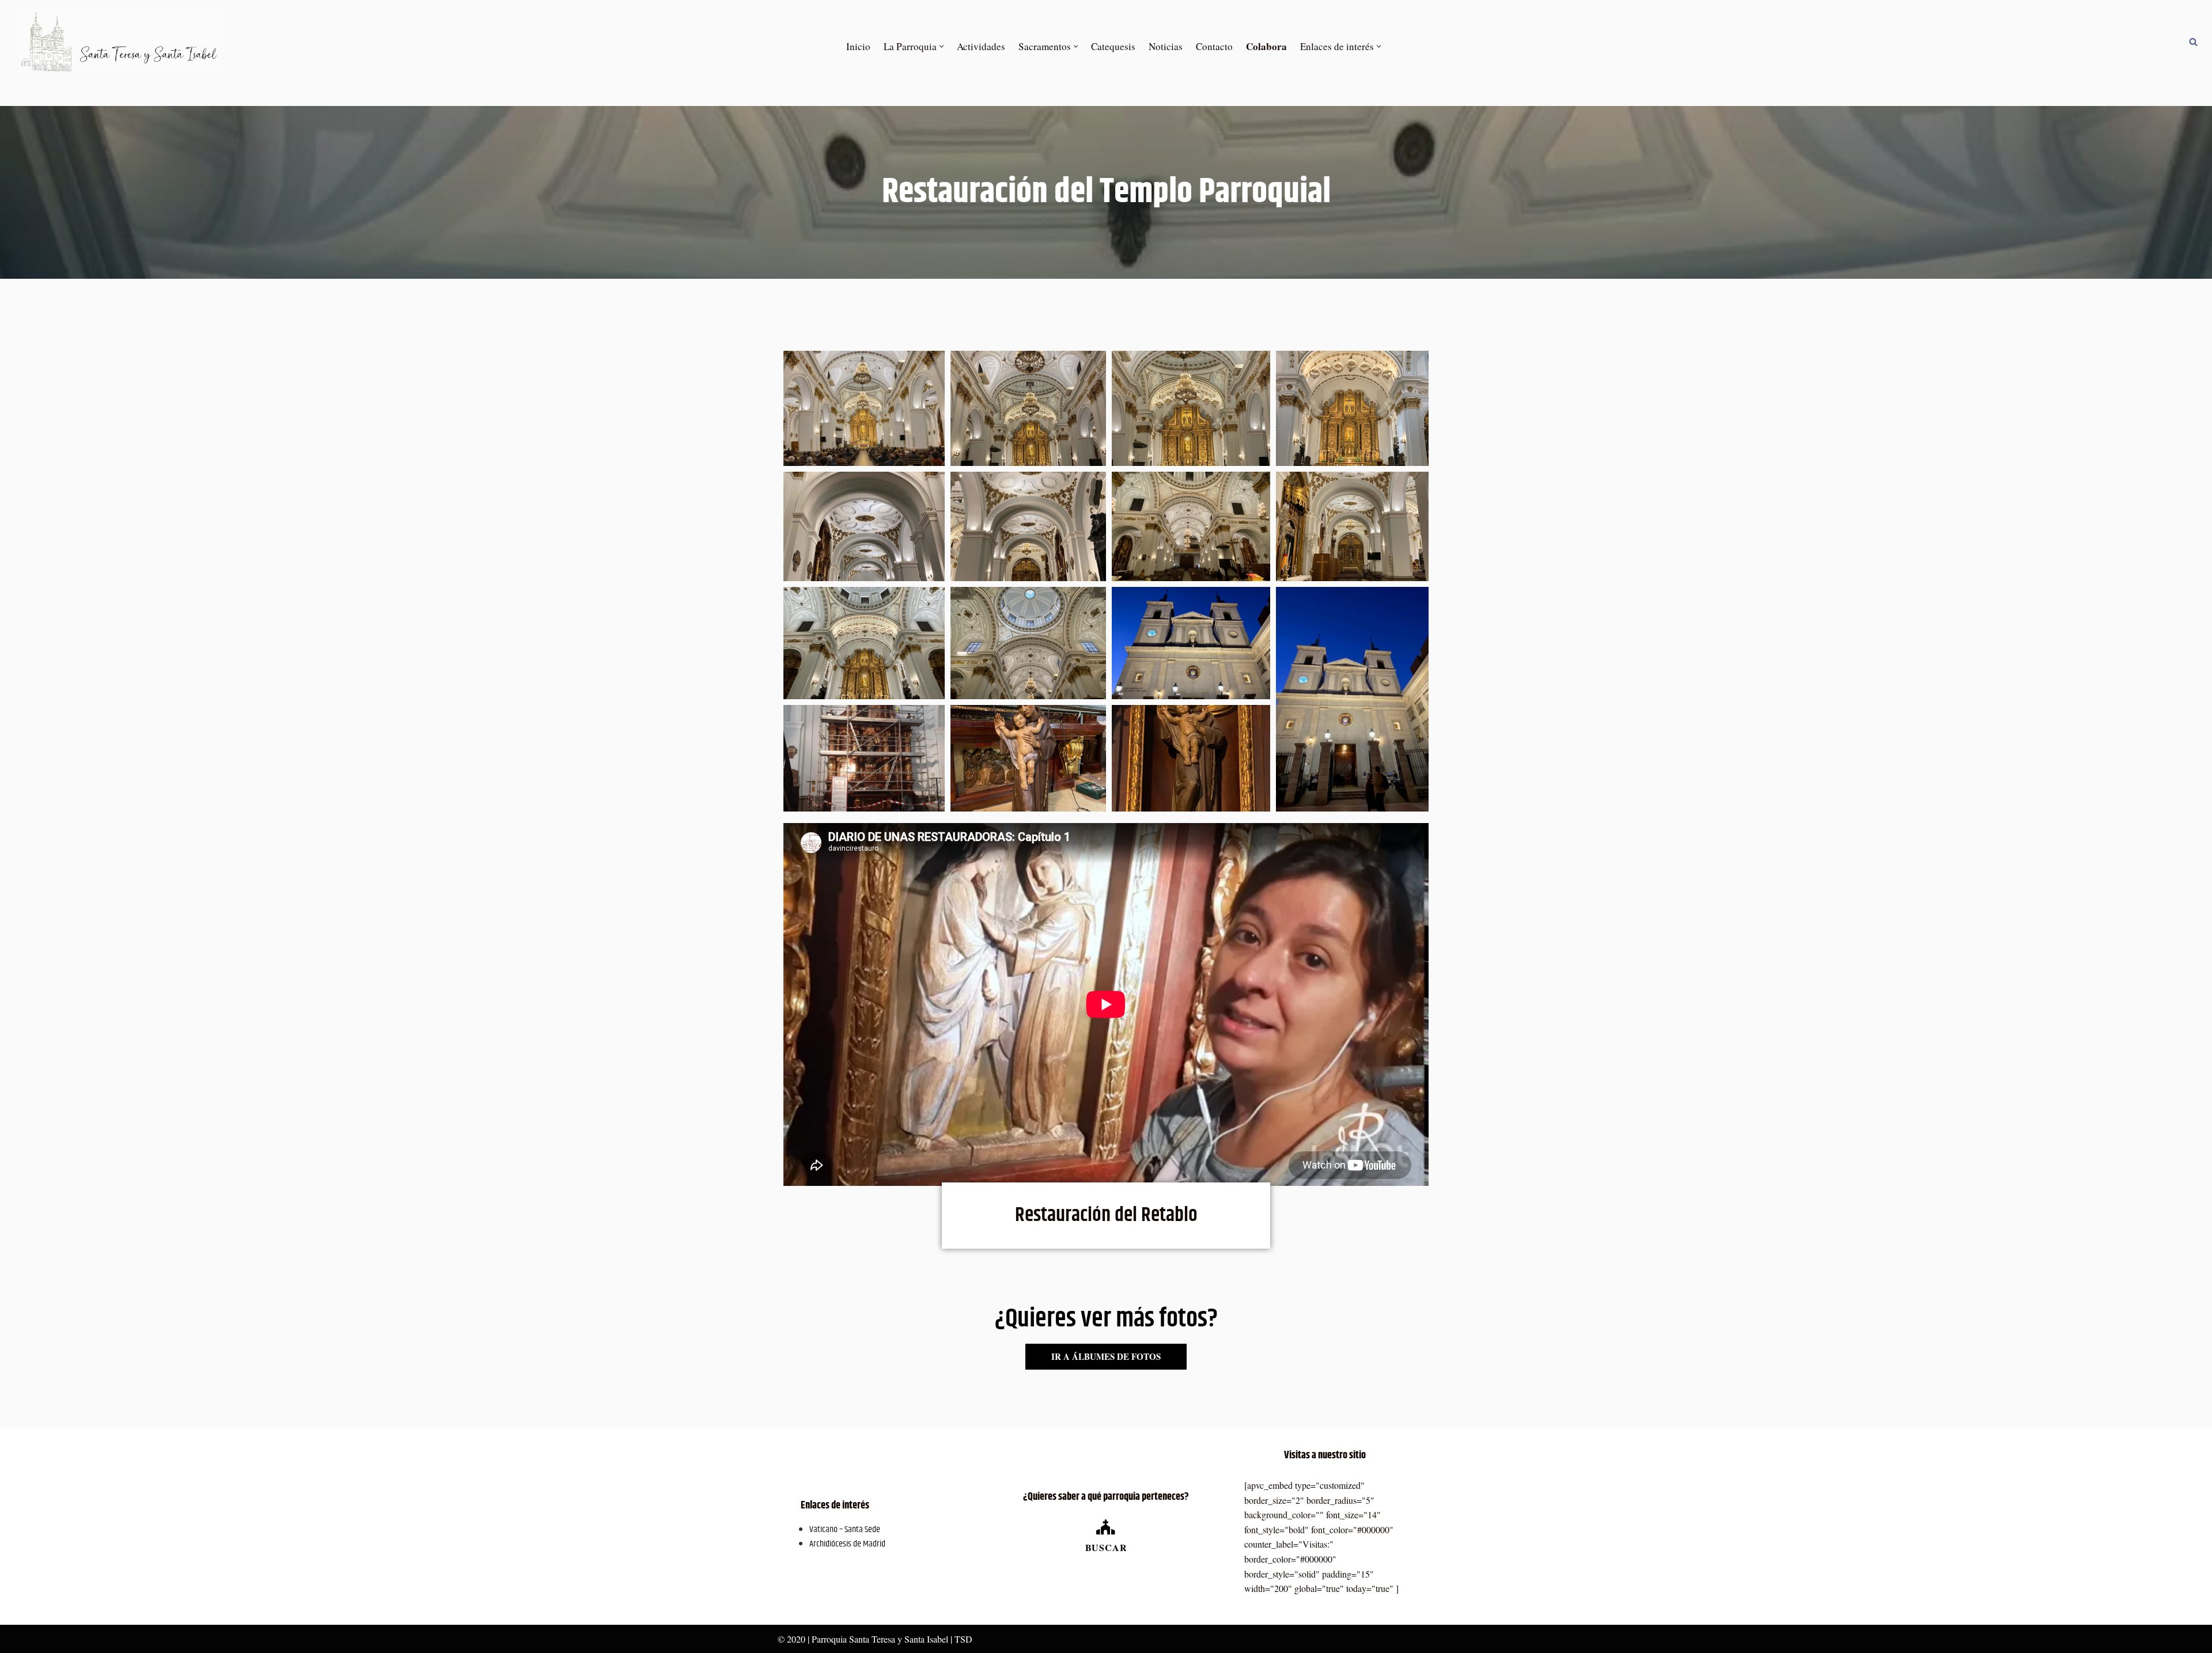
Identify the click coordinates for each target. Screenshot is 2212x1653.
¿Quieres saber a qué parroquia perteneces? (1106, 1497)
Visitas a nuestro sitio (1325, 1455)
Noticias (1166, 46)
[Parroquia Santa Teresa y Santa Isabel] (120, 42)
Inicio (858, 46)
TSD (963, 1639)
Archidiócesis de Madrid (847, 1544)
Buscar (1106, 1547)
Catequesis (1113, 46)
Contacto (1214, 46)
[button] (942, 46)
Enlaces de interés (835, 1506)
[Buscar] (2193, 42)
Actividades (981, 46)
